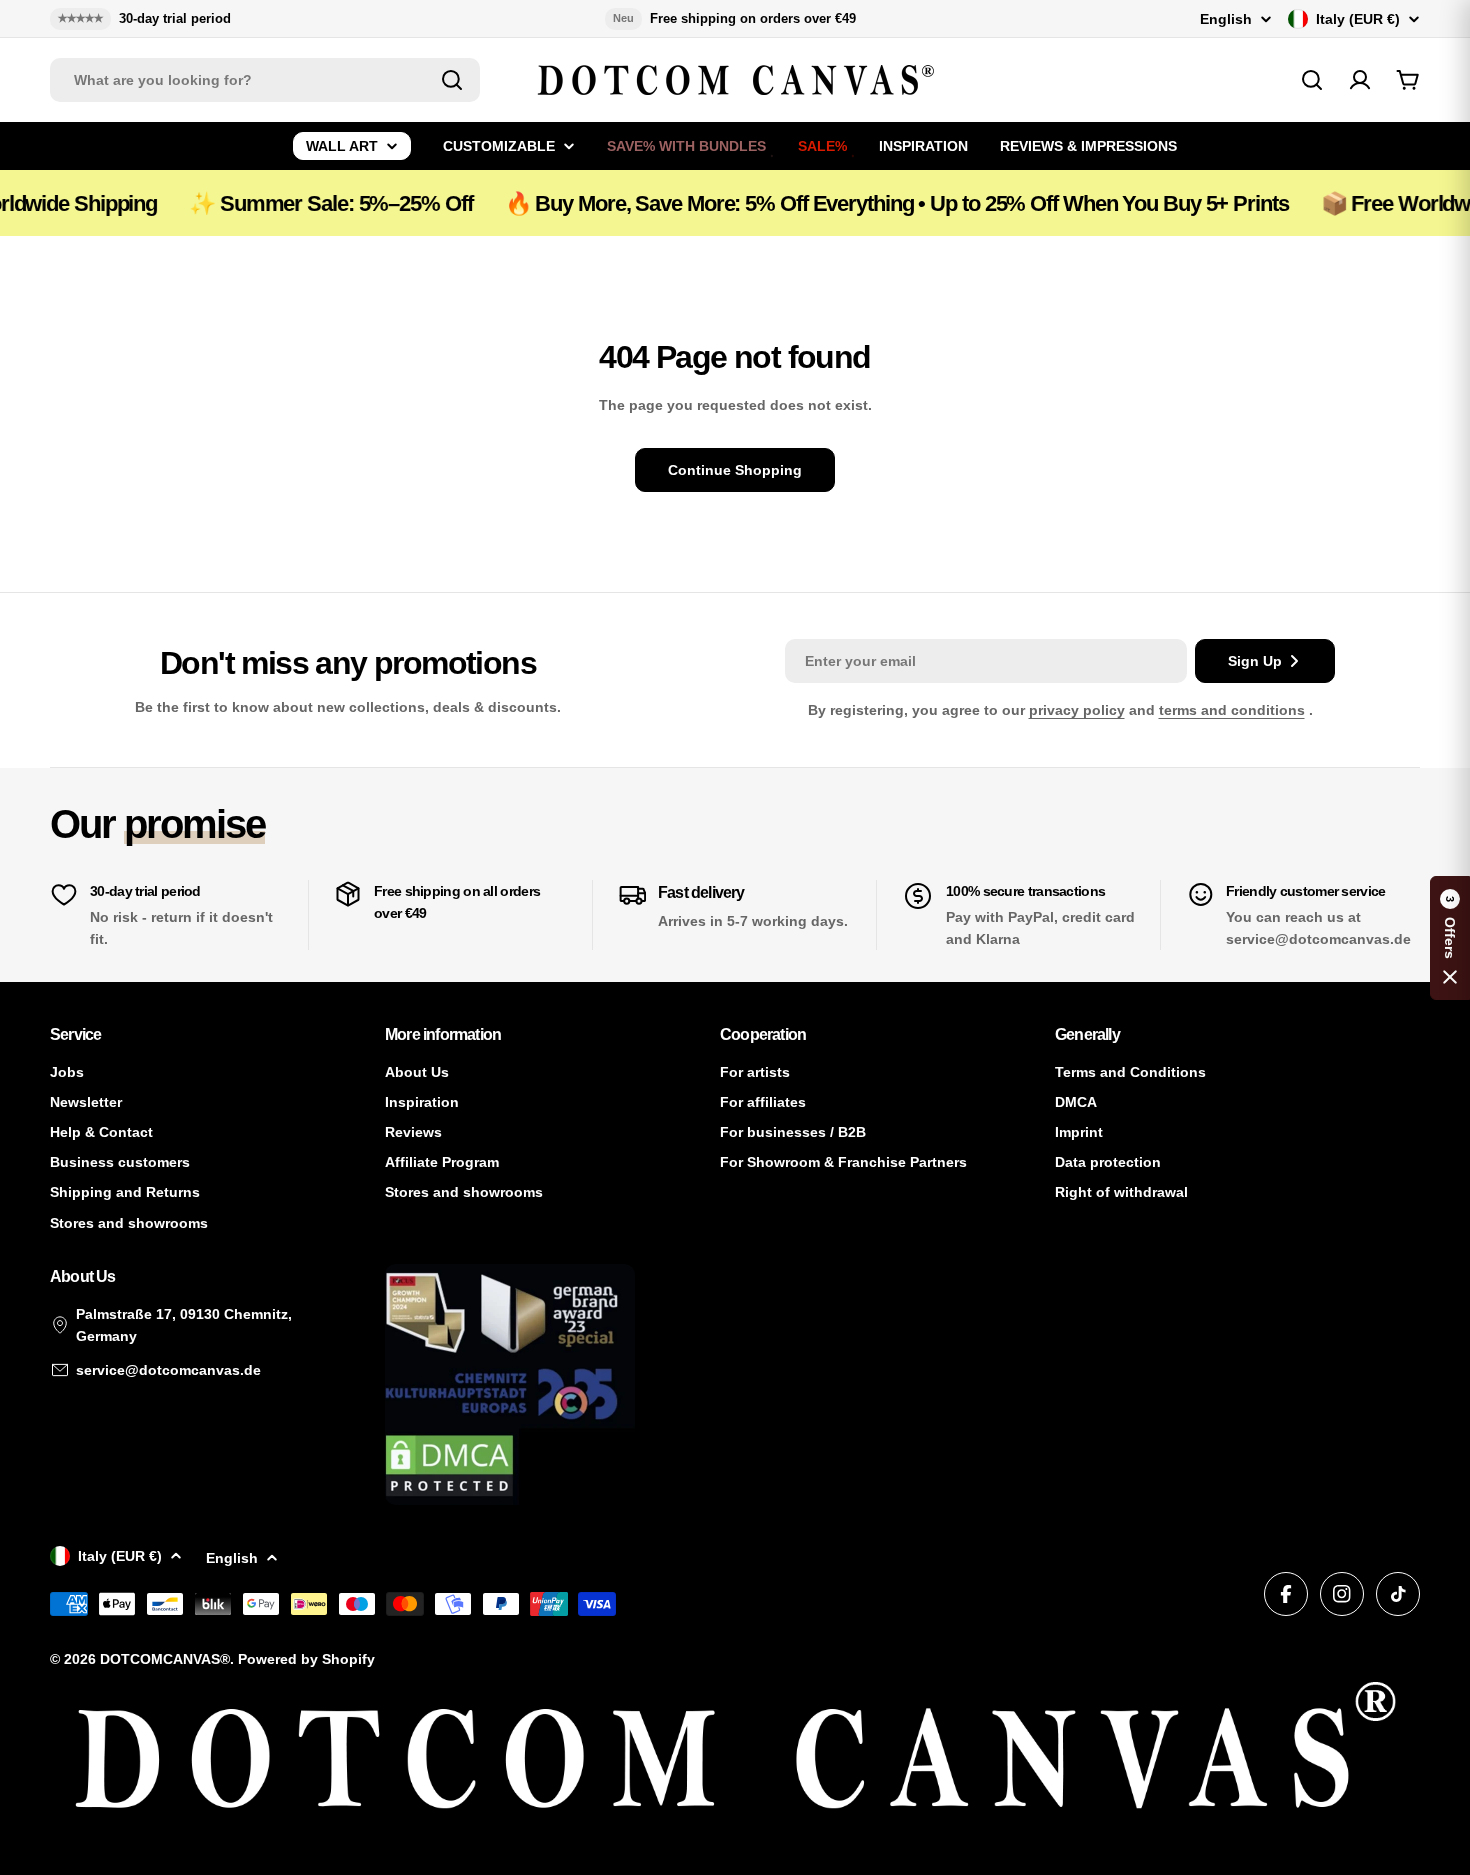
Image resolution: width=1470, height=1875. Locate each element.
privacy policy (1077, 710)
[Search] (452, 80)
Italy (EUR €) (1358, 19)
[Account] (1360, 80)
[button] (1450, 938)
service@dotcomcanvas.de (168, 1370)
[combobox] (265, 80)
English (1226, 19)
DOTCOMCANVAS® (165, 1659)
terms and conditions (1232, 710)
